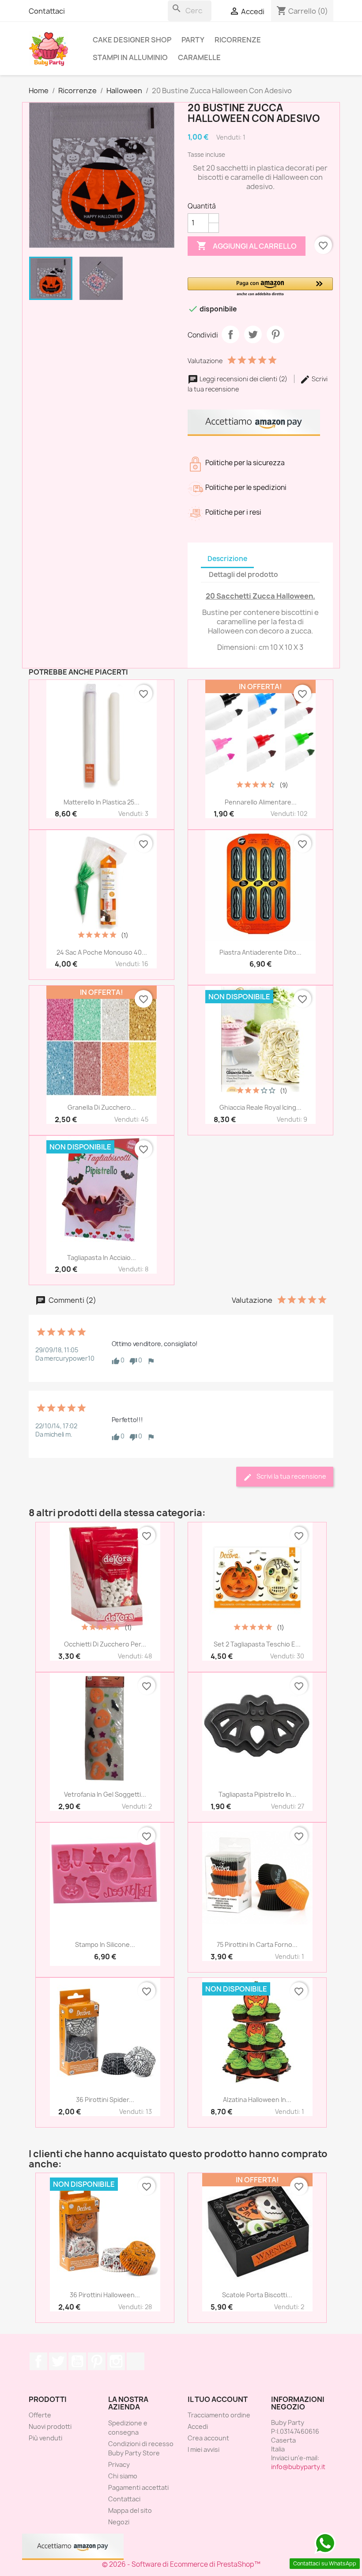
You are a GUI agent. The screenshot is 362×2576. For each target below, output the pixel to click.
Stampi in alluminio (130, 57)
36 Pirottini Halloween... (105, 2295)
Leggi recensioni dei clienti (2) (243, 379)
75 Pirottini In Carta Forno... (257, 1944)
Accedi (198, 2426)
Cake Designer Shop (132, 40)
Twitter (58, 2361)
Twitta (253, 334)
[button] (260, 287)
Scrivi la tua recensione (291, 1476)
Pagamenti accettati (138, 2487)
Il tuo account (218, 2399)
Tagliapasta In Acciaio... (102, 1258)
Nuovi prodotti (50, 2426)
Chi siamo (123, 2476)
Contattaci (47, 11)
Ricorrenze (238, 40)
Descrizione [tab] (227, 559)
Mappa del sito (130, 2510)
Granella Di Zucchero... (102, 1107)
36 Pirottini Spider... (105, 2100)
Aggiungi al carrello (247, 246)
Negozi (119, 2522)
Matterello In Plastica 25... (102, 802)
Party (193, 40)
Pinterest (275, 334)
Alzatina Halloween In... (257, 2100)
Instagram (116, 2361)
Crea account (208, 2438)
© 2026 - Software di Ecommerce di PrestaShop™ (181, 2564)
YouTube (77, 2361)
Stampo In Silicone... (105, 1944)
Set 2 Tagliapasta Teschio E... (257, 1644)
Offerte (40, 2415)
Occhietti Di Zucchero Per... (105, 1644)
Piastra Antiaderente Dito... (260, 952)
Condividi (230, 334)
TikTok (136, 2361)
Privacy (119, 2464)
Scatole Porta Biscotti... (257, 2295)
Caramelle (199, 57)
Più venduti (45, 2438)
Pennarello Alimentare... (261, 802)
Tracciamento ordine (219, 2415)
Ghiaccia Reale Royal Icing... (260, 1107)
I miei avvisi (204, 2449)
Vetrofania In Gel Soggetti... (105, 1794)
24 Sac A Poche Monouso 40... (102, 952)
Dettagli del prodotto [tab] (243, 575)
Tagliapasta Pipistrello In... (257, 1794)
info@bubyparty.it (298, 2467)
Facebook (38, 2361)
